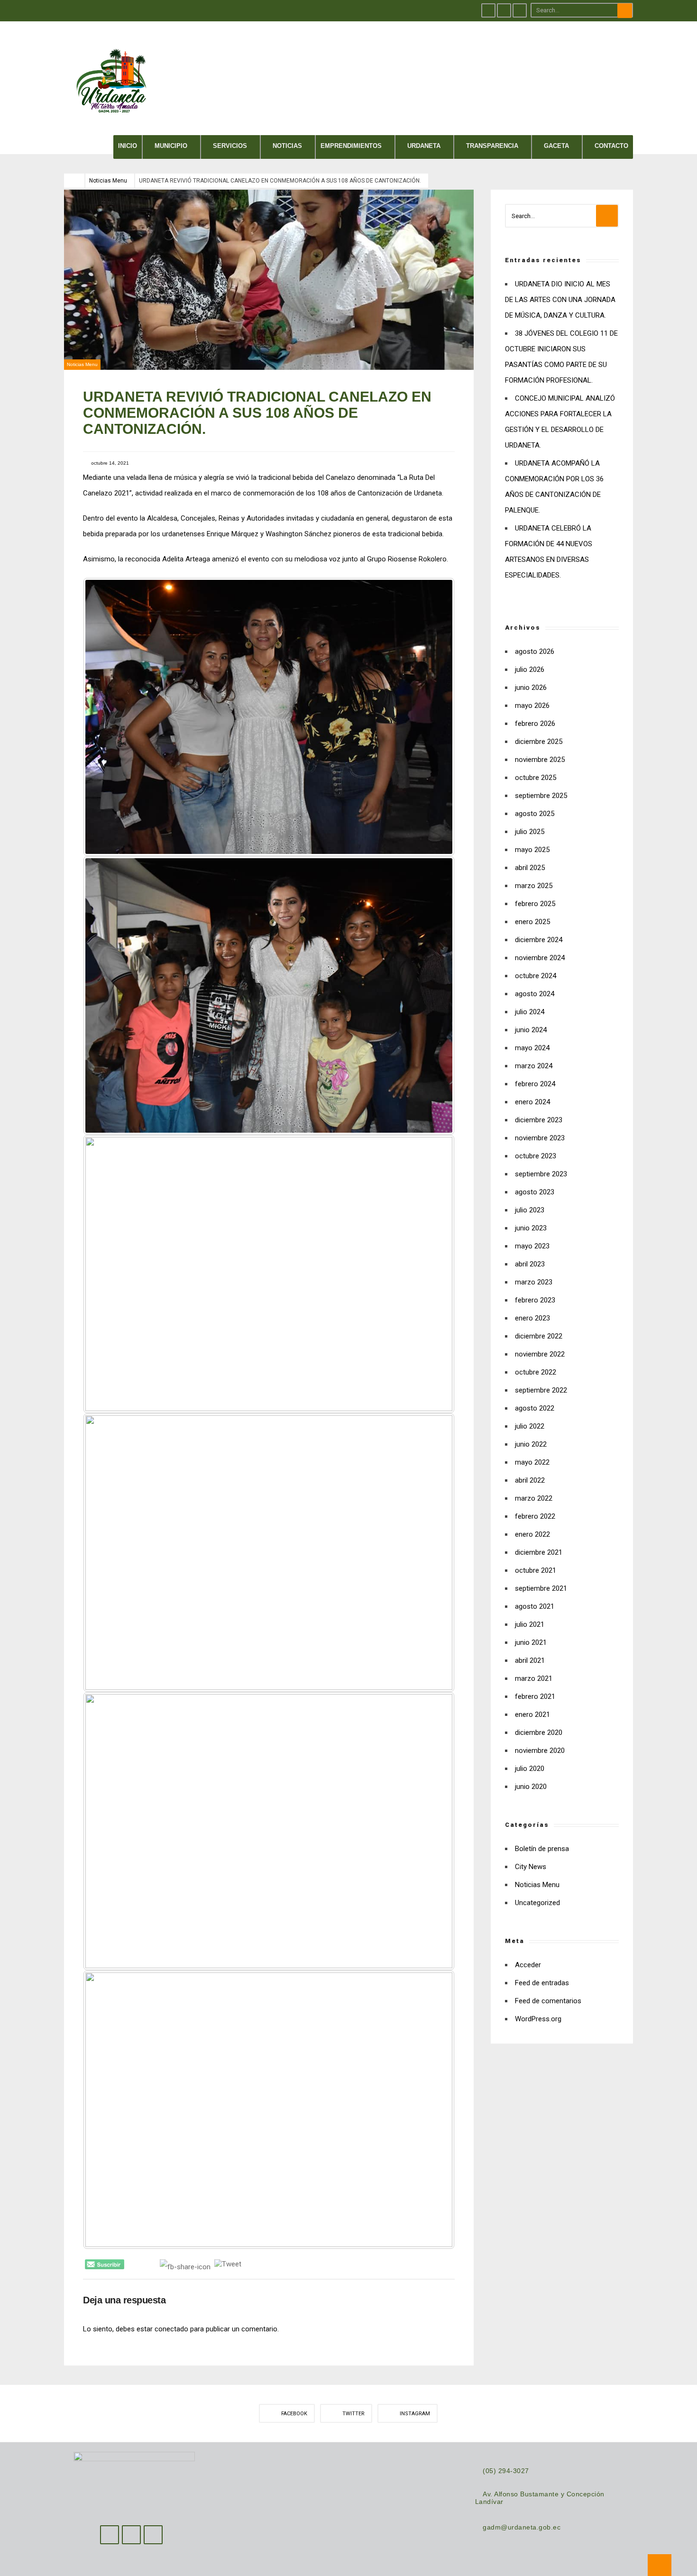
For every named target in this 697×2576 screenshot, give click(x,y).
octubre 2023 (536, 1156)
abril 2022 (530, 1480)
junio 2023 (531, 1228)
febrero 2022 (535, 1516)
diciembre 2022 (539, 1336)
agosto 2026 (535, 651)
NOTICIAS (287, 146)
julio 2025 (530, 832)
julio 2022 (530, 1426)
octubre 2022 (536, 1372)
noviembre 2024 (540, 958)
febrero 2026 (535, 724)
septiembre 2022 (541, 1390)
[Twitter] (504, 10)
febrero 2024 (535, 1084)
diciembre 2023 (539, 1120)
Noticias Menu (108, 181)
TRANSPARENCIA (492, 146)
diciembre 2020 (539, 1733)
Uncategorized (537, 1903)
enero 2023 (532, 1318)
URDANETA (424, 146)
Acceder (528, 1965)
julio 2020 (530, 1769)
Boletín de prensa (542, 1849)
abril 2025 (530, 868)
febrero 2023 (535, 1300)
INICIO (128, 146)
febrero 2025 (535, 904)
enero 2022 (532, 1534)
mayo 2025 (532, 850)
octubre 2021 (536, 1570)
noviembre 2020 (540, 1751)
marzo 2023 (534, 1282)
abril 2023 (530, 1264)
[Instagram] (520, 10)
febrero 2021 (535, 1696)
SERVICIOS (230, 146)
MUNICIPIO (171, 146)
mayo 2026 (532, 706)
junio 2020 (531, 1787)
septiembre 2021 (541, 1588)
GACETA (556, 146)
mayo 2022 (532, 1462)
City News (531, 1867)
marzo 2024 (534, 1066)
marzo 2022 (534, 1498)
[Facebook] (488, 10)
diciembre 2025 (539, 742)
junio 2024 (531, 1030)
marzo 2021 (534, 1678)
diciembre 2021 (539, 1552)
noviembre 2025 (540, 760)
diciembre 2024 (539, 940)
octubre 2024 (536, 976)
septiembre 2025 (541, 796)
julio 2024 (530, 1012)
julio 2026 (530, 669)
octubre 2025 (536, 778)
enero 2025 (532, 922)
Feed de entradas (542, 1983)
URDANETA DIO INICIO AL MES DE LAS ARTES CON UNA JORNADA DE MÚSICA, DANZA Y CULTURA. (560, 300)
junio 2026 (531, 688)
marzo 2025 (534, 886)
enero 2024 (532, 1102)
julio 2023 (530, 1210)
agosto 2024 (535, 994)
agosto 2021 (535, 1606)
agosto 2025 (535, 814)
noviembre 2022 (540, 1354)
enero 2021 (532, 1714)
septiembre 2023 (541, 1174)
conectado (171, 2329)
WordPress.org (538, 2019)
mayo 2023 (532, 1246)
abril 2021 (530, 1660)
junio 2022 (531, 1444)
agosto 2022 (535, 1408)
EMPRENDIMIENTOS (351, 146)
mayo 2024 (532, 1048)
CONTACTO (611, 146)
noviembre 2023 (540, 1138)
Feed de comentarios (548, 2001)
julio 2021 (530, 1624)
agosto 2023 (535, 1192)
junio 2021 (531, 1642)
